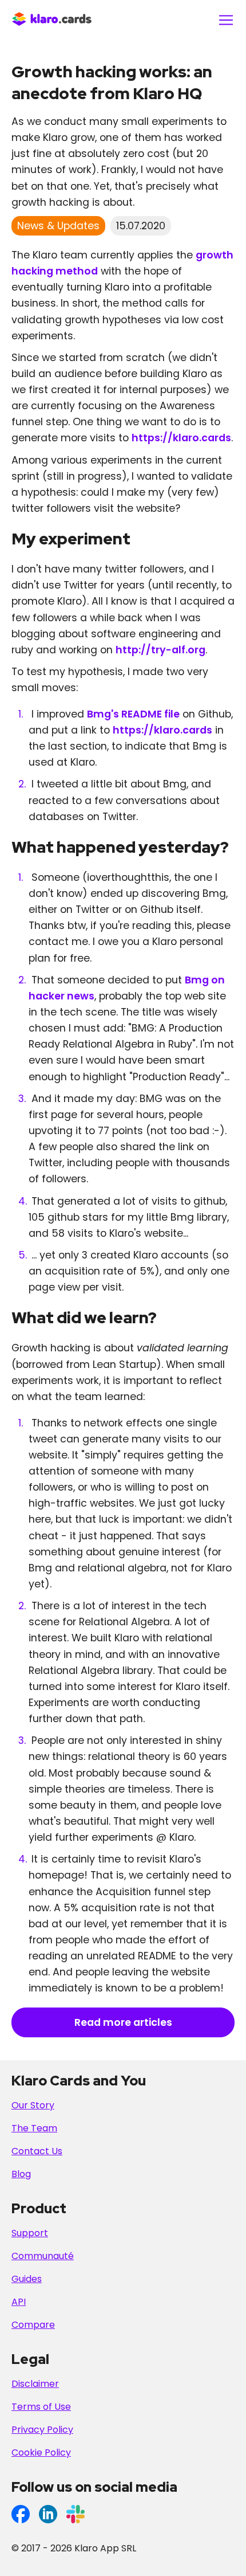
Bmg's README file (133, 714)
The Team (34, 2128)
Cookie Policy (41, 2453)
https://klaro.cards (181, 438)
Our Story (33, 2105)
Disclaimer (35, 2384)
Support (30, 2233)
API (19, 2302)
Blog (21, 2174)
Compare (33, 2325)
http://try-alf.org (160, 650)
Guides (27, 2279)
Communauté (43, 2256)
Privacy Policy (42, 2430)
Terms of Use (41, 2407)
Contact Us (37, 2151)
